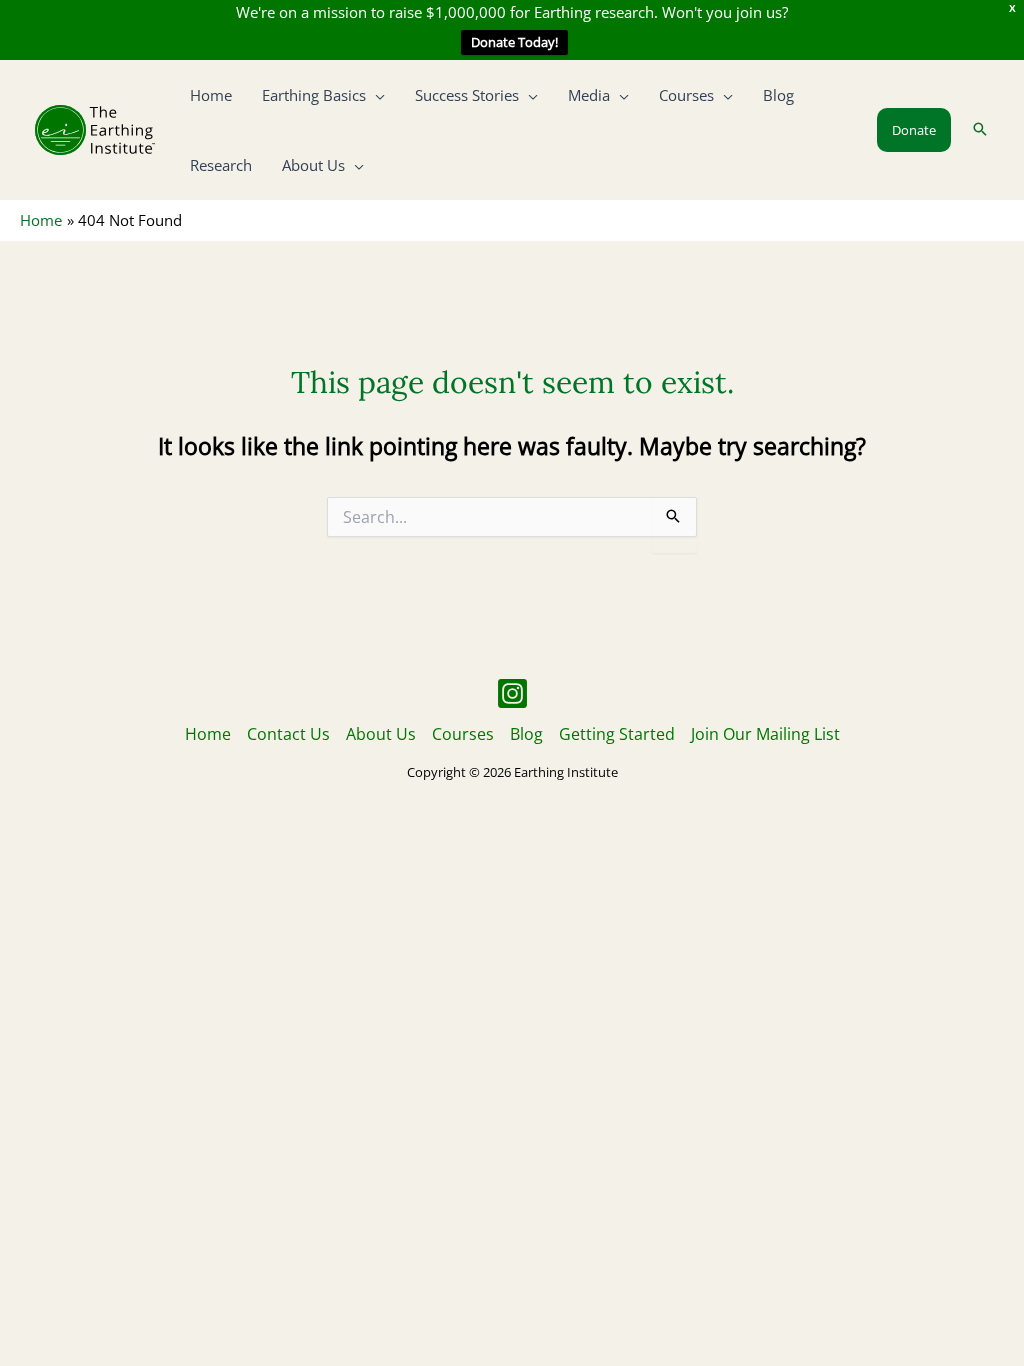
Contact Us (288, 734)
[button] (375, 95)
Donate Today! (514, 42)
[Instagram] (512, 693)
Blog (526, 734)
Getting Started (617, 734)
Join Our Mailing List (765, 734)
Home (208, 734)
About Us (381, 734)
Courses (463, 734)
